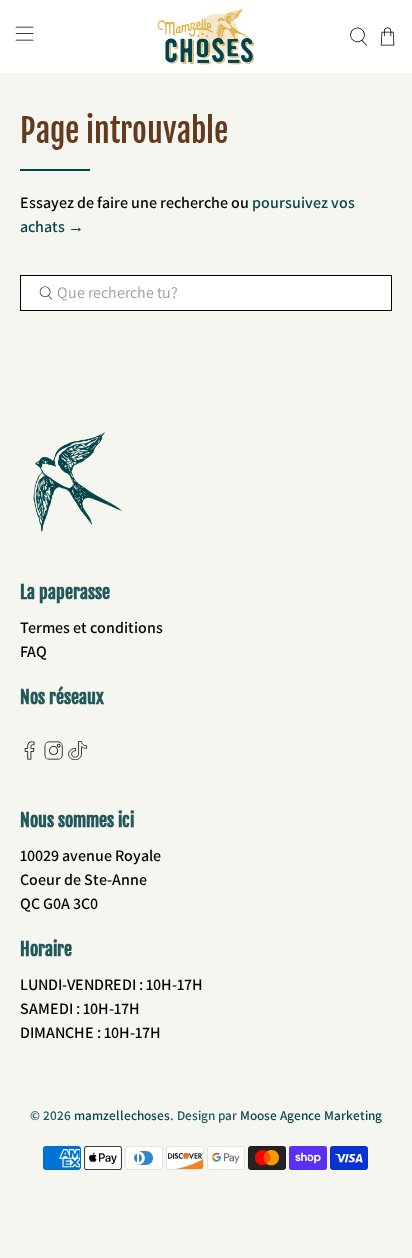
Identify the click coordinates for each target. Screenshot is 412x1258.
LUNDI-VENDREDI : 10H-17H (111, 984)
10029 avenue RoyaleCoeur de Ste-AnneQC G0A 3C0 (90, 879)
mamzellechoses (122, 1115)
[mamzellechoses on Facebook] (29, 754)
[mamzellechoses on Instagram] (53, 754)
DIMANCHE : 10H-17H (90, 1032)
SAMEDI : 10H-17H (80, 1008)
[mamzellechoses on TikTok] (77, 754)
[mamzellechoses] (206, 36)
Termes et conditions (91, 627)
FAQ (33, 651)
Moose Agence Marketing (311, 1115)
